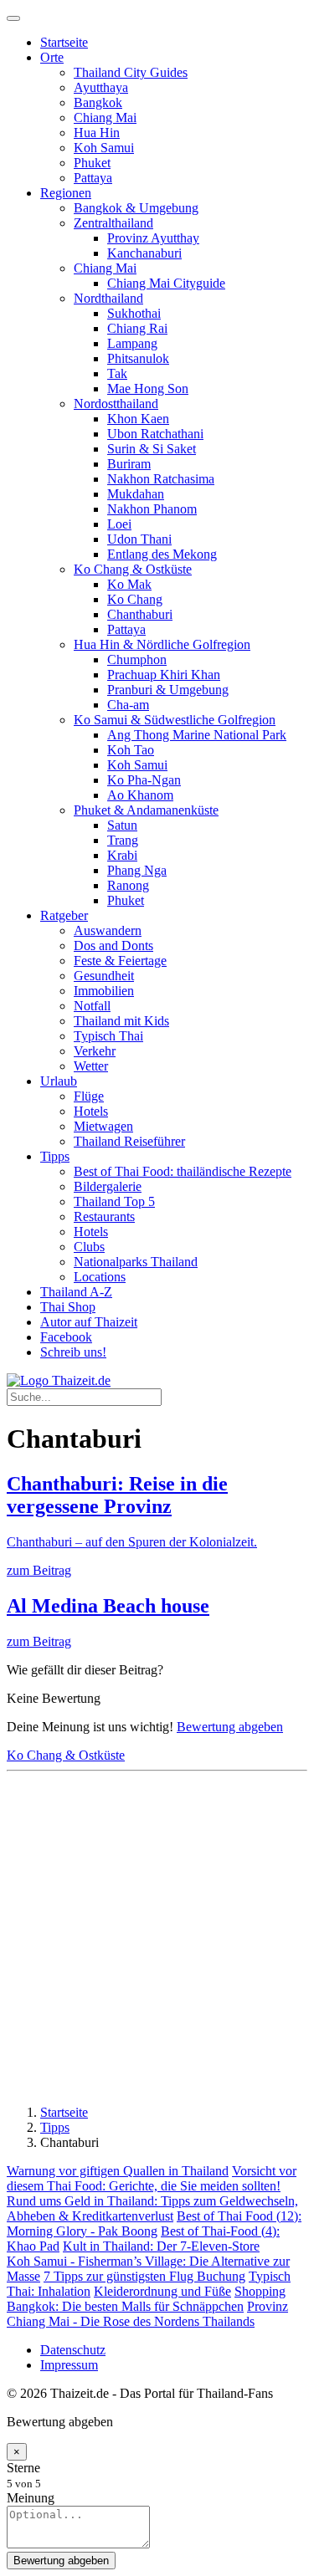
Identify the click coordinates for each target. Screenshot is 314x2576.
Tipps (55, 1156)
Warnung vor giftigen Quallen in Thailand (118, 2171)
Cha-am (128, 705)
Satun (122, 825)
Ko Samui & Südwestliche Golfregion (175, 720)
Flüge (89, 1096)
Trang (123, 840)
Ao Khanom (140, 795)
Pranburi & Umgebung (168, 690)
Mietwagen (103, 1126)
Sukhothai (134, 313)
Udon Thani (139, 539)
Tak (117, 373)
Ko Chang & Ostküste (133, 569)
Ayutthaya (101, 87)
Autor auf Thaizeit (89, 1322)
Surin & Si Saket (152, 449)
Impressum (69, 2365)
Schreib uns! (73, 1352)
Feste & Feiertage (120, 961)
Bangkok (98, 102)
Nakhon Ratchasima (161, 479)
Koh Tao (131, 750)
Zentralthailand (113, 223)
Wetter (91, 1066)
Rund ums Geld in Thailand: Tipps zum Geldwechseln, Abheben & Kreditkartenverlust (152, 2208)
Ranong (128, 885)
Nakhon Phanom (152, 509)
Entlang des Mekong (162, 554)
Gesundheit (104, 976)
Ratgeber (64, 915)
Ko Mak (129, 584)
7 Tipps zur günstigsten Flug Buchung (144, 2276)
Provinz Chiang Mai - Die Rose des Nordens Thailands (147, 2314)
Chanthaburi (140, 614)
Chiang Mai (105, 118)
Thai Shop (68, 1307)
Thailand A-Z (76, 1292)
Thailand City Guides (131, 72)
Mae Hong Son (148, 388)
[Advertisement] (157, 1935)
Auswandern (108, 930)
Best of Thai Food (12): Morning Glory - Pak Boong (154, 2223)
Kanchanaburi (144, 253)
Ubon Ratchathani (155, 434)
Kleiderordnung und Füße (162, 2291)
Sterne (23, 2468)
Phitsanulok (138, 358)
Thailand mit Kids (121, 1021)
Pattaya (93, 178)
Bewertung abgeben (230, 1727)
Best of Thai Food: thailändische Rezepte (183, 1171)
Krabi (122, 855)
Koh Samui (104, 148)
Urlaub (59, 1081)
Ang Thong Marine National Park (197, 735)
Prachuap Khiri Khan (164, 675)
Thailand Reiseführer (129, 1141)
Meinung (31, 2498)
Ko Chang (135, 599)
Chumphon (137, 659)
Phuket (92, 163)
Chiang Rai (137, 328)
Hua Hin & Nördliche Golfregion (162, 644)
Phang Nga (137, 870)
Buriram (129, 464)
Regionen (66, 193)
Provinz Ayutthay (153, 238)
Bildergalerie (108, 1186)
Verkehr (95, 1051)
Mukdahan (136, 494)
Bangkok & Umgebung (136, 208)
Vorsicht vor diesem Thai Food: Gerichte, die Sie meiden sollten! (152, 2178)
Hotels (91, 1111)
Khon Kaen (138, 419)
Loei (119, 524)
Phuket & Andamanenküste (146, 810)
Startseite (64, 42)
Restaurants (104, 1216)
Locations (100, 1277)
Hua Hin (97, 133)
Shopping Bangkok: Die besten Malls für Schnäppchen (146, 2299)
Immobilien (104, 991)
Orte (52, 57)
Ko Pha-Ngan (144, 780)
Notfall (92, 1006)
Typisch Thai (108, 1036)
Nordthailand (108, 298)
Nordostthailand (116, 404)
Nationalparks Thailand (136, 1262)
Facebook (66, 1337)
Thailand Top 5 (114, 1201)
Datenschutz (73, 2350)
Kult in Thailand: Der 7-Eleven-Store (161, 2246)
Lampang (132, 343)
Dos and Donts (113, 946)
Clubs (89, 1247)
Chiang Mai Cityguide (166, 283)
